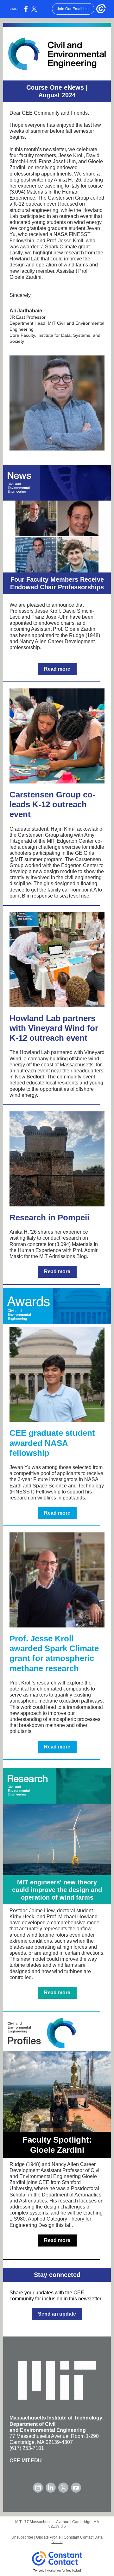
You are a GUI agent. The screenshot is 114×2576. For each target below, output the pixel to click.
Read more (57, 669)
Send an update (57, 2314)
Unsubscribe (22, 2537)
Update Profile (48, 2537)
